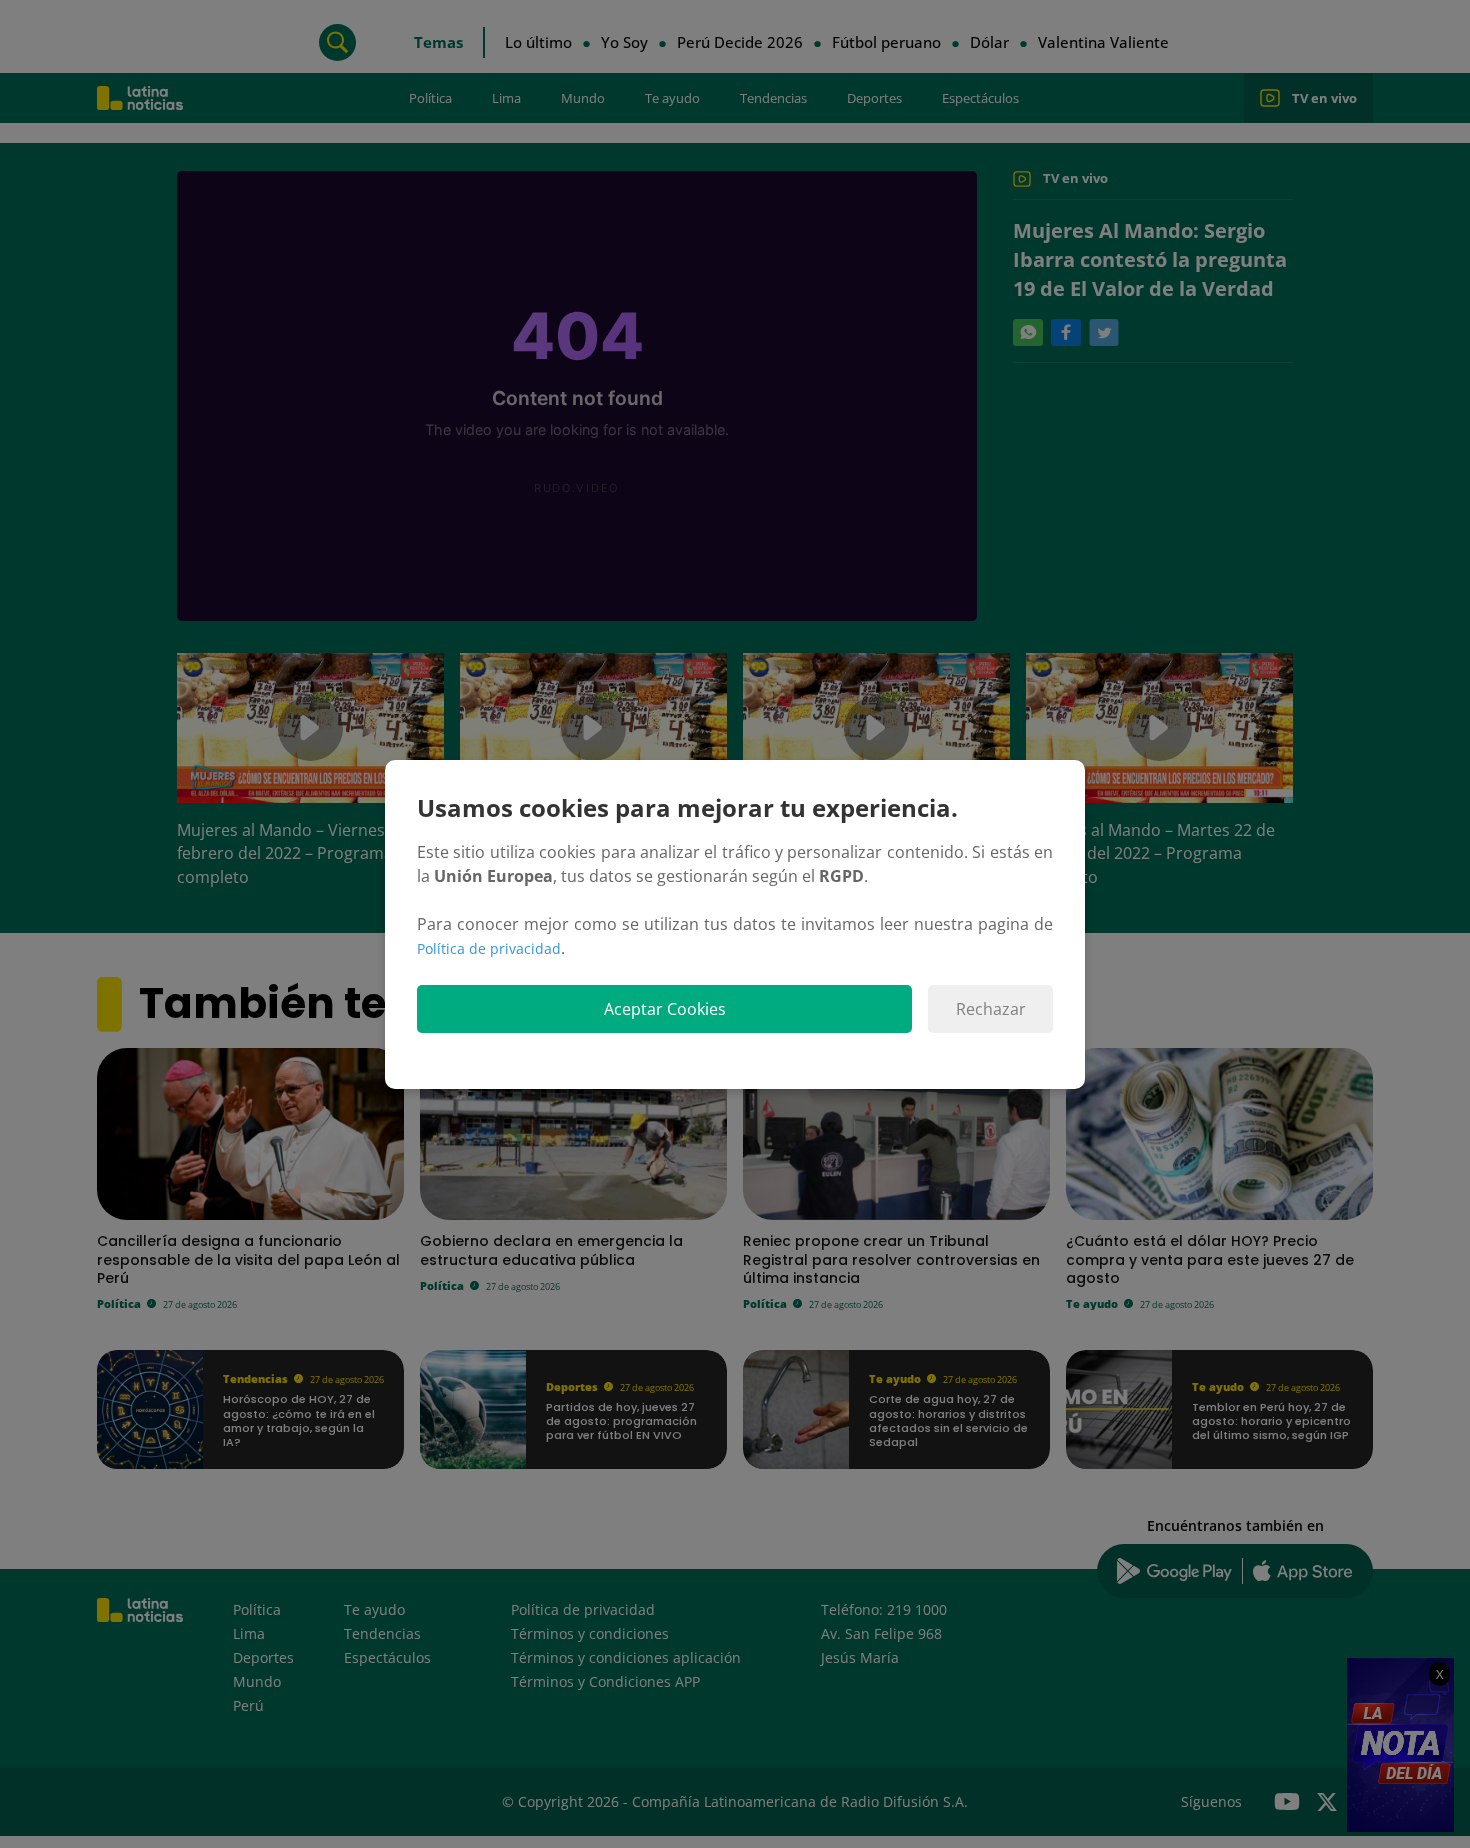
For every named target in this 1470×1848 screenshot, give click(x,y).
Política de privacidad (489, 948)
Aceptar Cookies (665, 1009)
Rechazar (991, 1009)
